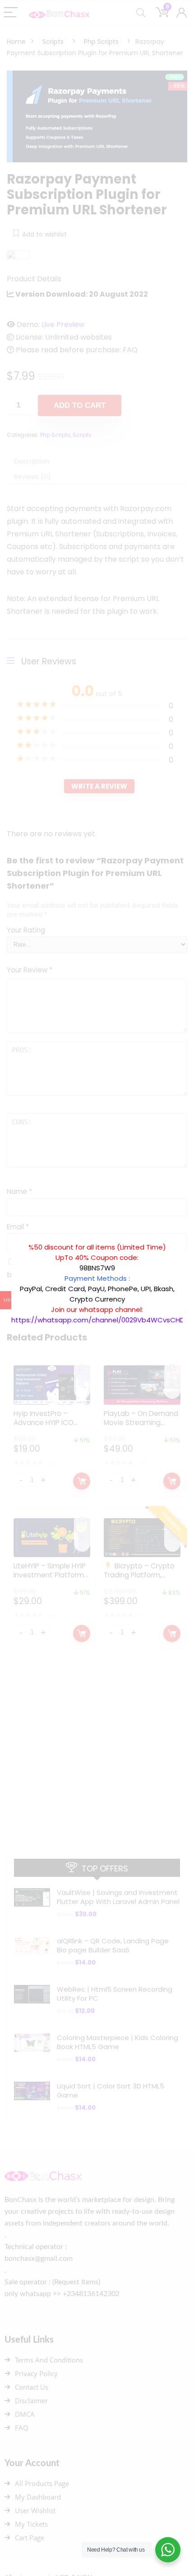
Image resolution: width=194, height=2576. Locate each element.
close (187, 1237)
